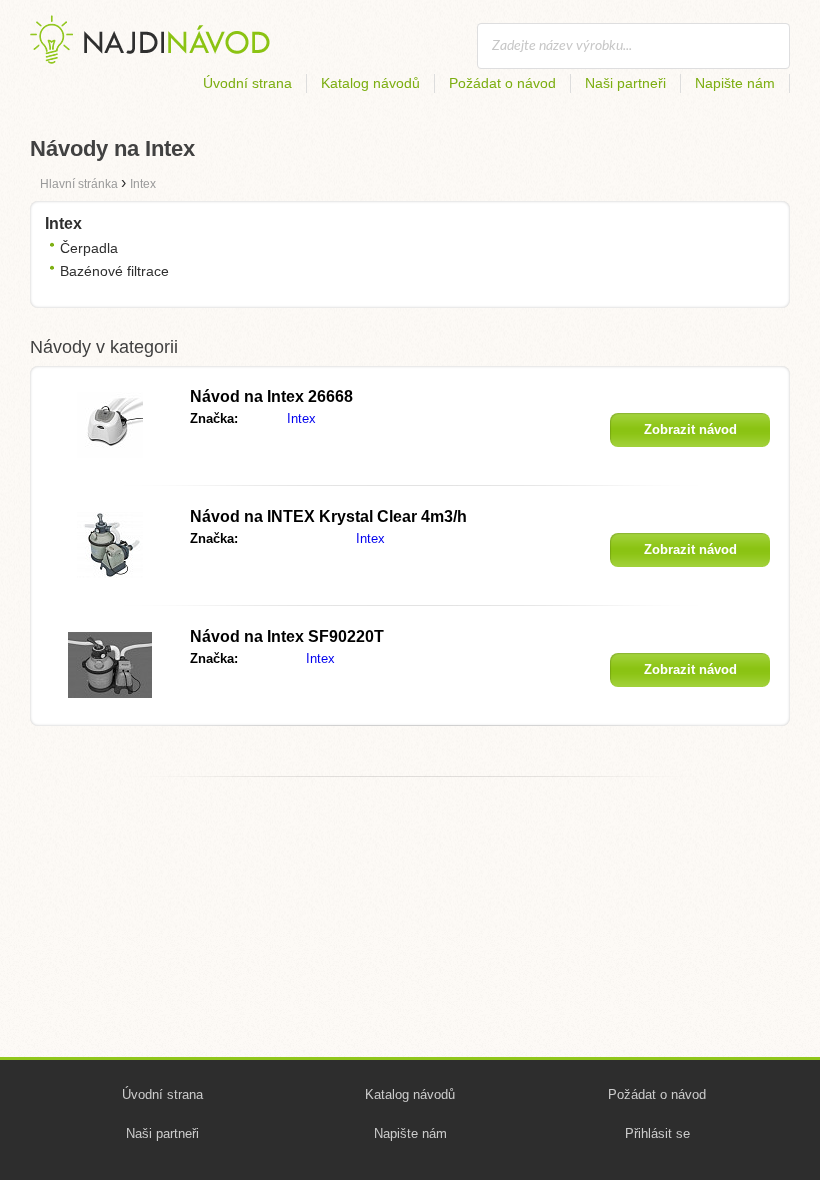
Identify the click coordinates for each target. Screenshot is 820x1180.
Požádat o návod (502, 83)
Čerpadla (89, 248)
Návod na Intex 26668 (271, 396)
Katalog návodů (370, 83)
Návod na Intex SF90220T (287, 636)
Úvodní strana (247, 83)
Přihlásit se (657, 1133)
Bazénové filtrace (114, 271)
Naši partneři (625, 83)
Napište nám (735, 83)
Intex (301, 418)
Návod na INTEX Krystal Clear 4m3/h (328, 516)
